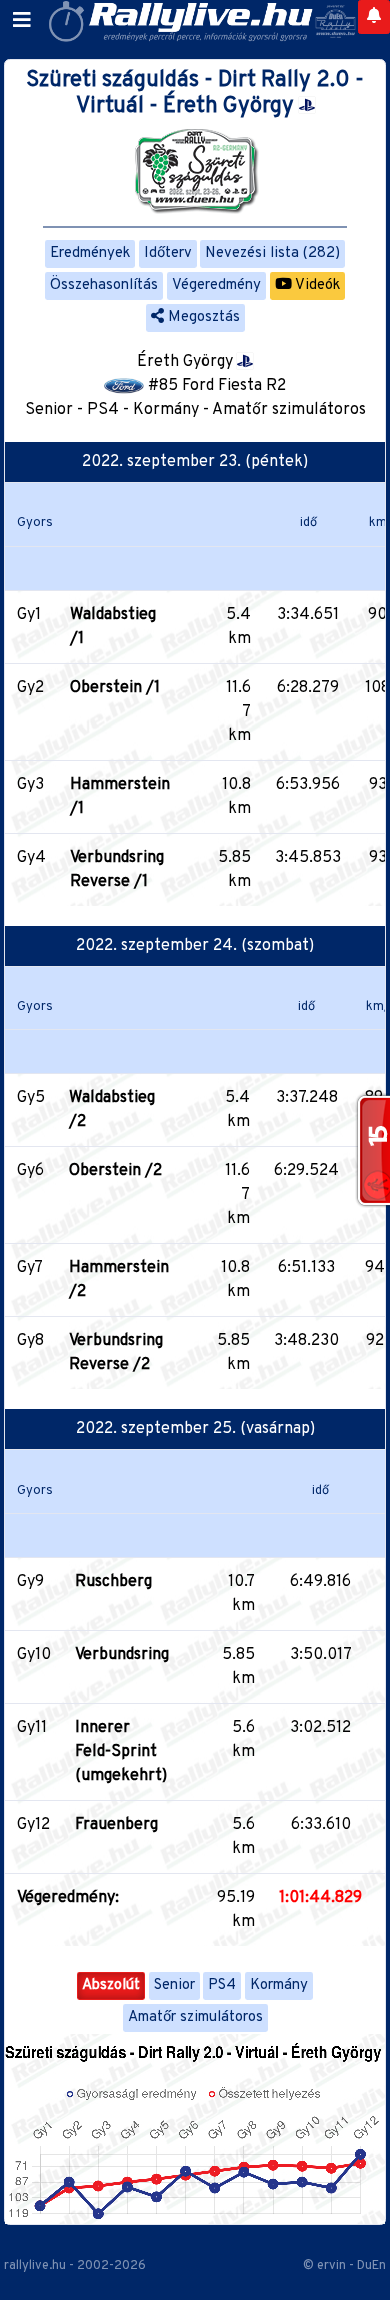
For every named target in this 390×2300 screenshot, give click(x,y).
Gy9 (30, 1582)
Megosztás (202, 317)
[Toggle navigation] (22, 21)
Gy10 (34, 1655)
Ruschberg (113, 1582)
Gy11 (32, 1728)
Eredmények (90, 253)
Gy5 (31, 1098)
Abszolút (111, 1985)
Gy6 (30, 1171)
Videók (316, 285)
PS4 (222, 1985)
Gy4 (31, 858)
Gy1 (29, 615)
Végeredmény (216, 285)
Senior (174, 1985)
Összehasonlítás (104, 285)
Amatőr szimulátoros (195, 2017)
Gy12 (33, 1825)
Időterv (168, 253)
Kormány (279, 1985)
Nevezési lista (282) (272, 253)
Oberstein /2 (115, 1171)
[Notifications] (374, 17)
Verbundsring (122, 1655)
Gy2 (30, 688)
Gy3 (30, 785)
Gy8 (30, 1341)
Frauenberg (116, 1825)
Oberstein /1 (115, 688)
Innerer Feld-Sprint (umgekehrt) (121, 1752)
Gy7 (30, 1268)
